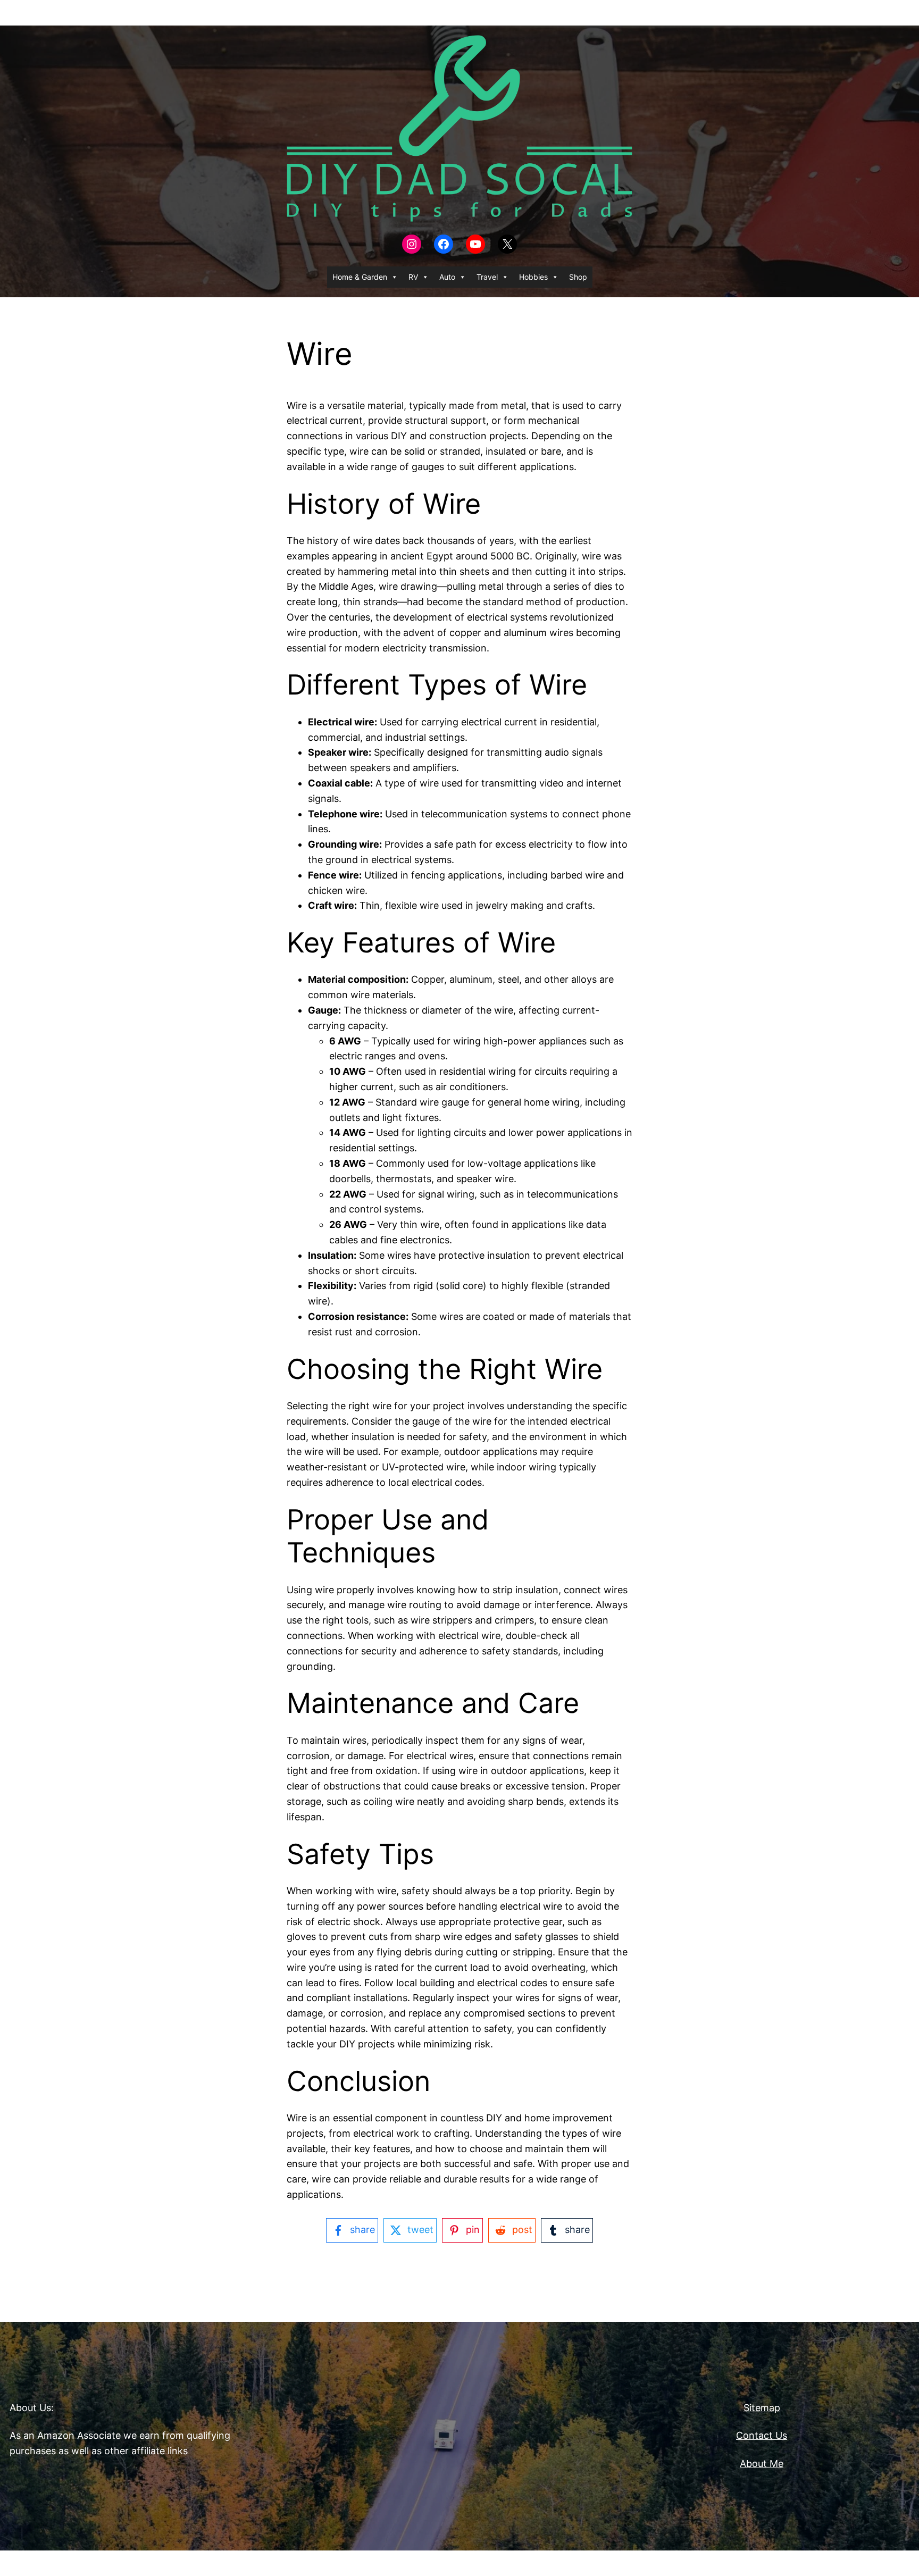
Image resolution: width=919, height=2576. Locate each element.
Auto (447, 277)
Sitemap (762, 2408)
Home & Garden (360, 277)
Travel (487, 277)
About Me (762, 2464)
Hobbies (533, 277)
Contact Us (762, 2435)
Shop (578, 277)
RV (413, 277)
